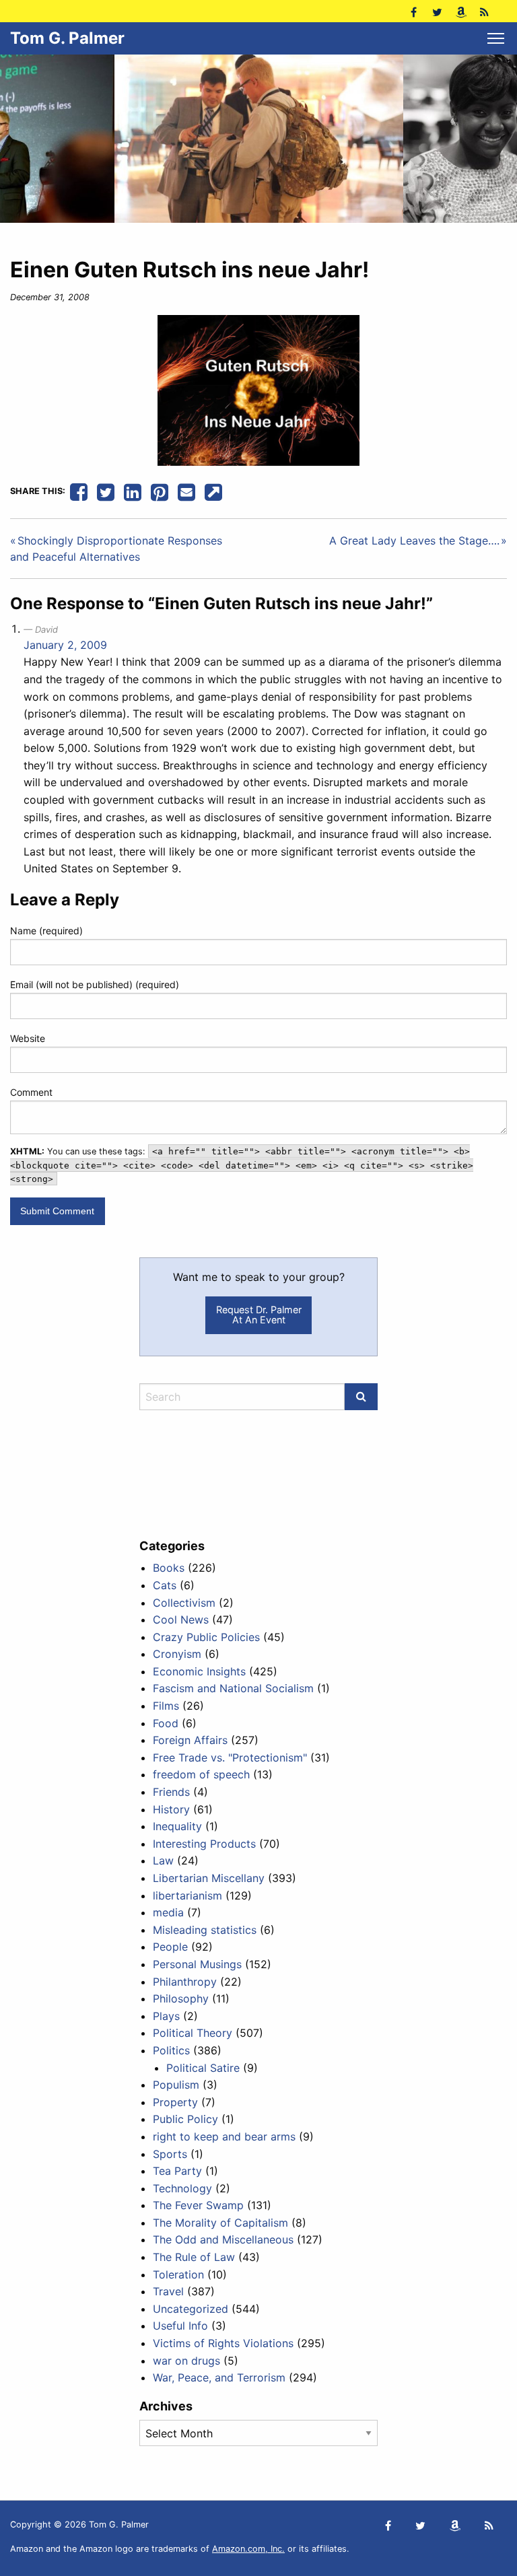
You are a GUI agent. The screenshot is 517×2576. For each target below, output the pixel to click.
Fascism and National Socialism (233, 1688)
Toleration (178, 2274)
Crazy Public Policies (206, 1637)
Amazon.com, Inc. (248, 2549)
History (171, 1809)
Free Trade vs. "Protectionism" (230, 1757)
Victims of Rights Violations (223, 2343)
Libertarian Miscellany (209, 1878)
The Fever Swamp (198, 2205)
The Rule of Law (194, 2257)
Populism (176, 2085)
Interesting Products (204, 1844)
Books (169, 1568)
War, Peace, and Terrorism (219, 2377)
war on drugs (186, 2361)
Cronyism (177, 1654)
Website (28, 1038)
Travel (168, 2291)
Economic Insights (199, 1671)
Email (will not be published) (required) (95, 984)
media (168, 1912)
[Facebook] (414, 11)
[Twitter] (437, 11)
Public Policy (185, 2119)
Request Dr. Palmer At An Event (259, 1314)
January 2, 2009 (65, 645)
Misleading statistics (205, 1930)
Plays (166, 2016)
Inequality (177, 1826)
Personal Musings (197, 1964)
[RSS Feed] (484, 11)
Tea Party (177, 2171)
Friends (171, 1792)
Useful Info (180, 2326)
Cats (165, 1585)
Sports (170, 2154)
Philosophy (181, 1998)
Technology (182, 2188)
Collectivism (184, 1603)
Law (163, 1860)
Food (166, 1723)
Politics (171, 2050)
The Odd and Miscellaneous (223, 2239)
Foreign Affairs (190, 1740)
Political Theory (193, 2033)
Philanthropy (185, 1982)
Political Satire (203, 2068)
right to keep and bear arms (224, 2136)
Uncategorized (191, 2309)
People (170, 1947)
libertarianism (187, 1895)
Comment (31, 1092)
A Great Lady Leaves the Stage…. (414, 541)
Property (175, 2102)
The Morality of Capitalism (220, 2223)
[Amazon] (461, 11)
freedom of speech (201, 1774)
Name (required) (46, 931)
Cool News (181, 1620)
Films (166, 1706)
